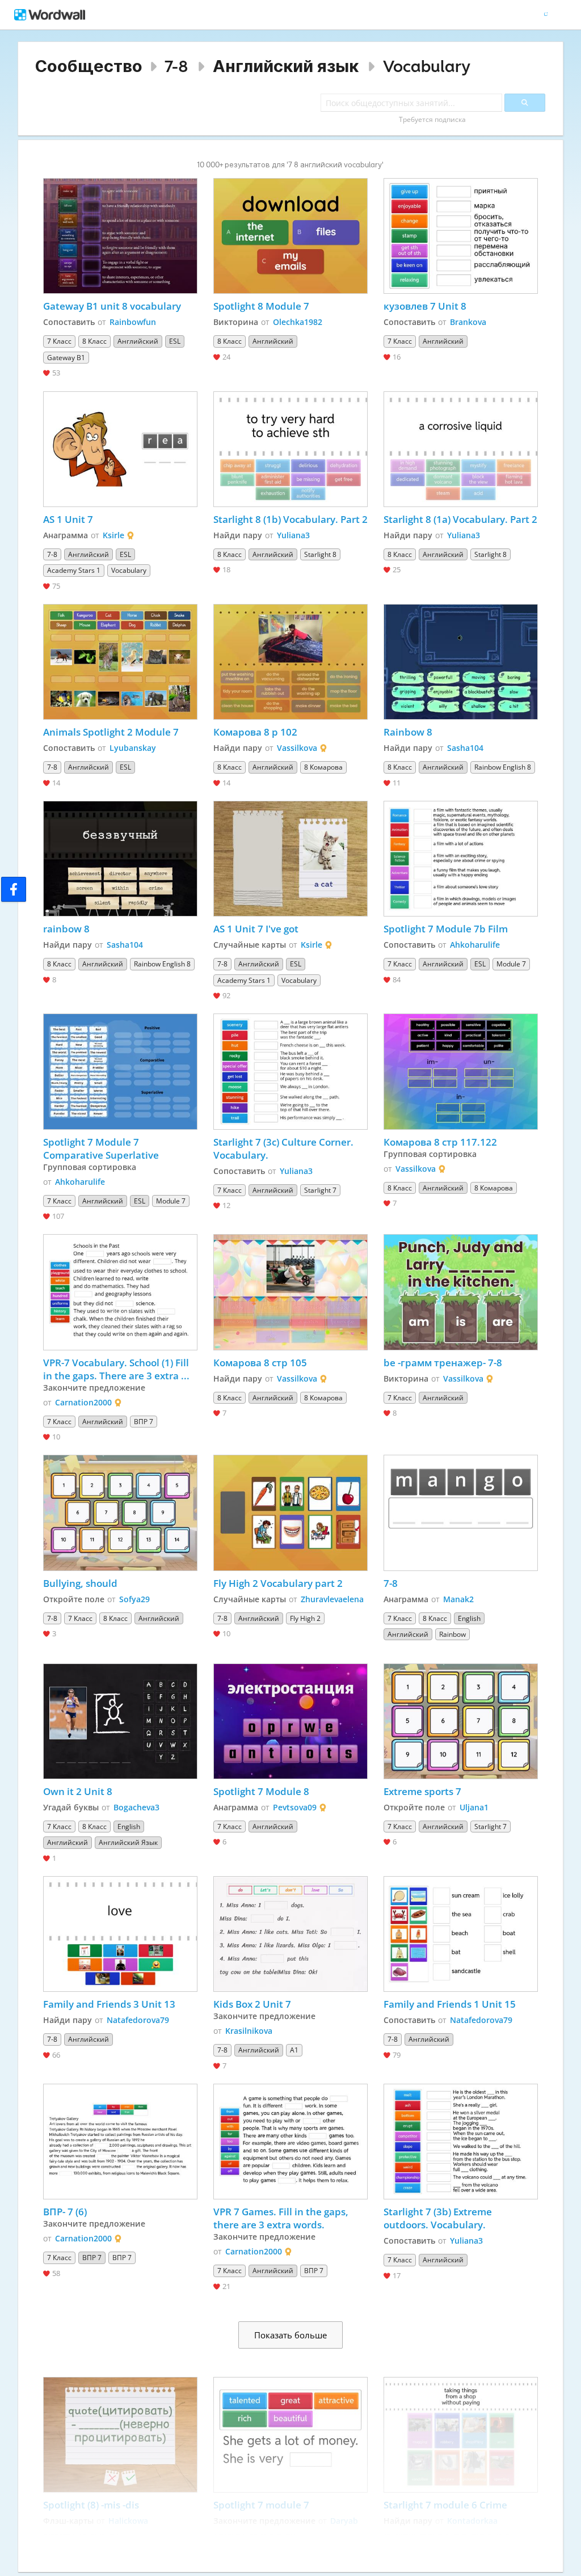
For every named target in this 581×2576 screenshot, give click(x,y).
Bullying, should (80, 1583)
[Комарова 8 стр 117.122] (461, 1071)
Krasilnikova (249, 2031)
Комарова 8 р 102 (255, 732)
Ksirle (113, 535)
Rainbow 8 (408, 732)
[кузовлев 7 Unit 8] (461, 236)
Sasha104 (465, 748)
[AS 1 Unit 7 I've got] (290, 859)
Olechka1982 (298, 322)
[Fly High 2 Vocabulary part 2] (290, 1513)
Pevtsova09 (295, 1807)
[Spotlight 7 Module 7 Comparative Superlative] (120, 1071)
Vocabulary (427, 66)
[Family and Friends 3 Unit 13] (120, 1934)
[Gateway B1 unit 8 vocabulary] (120, 236)
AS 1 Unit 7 (68, 519)
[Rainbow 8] (461, 662)
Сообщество (89, 66)
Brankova (468, 322)
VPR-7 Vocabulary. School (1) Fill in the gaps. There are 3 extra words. (117, 1369)
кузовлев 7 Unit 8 (425, 306)
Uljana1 (474, 1807)
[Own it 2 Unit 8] (120, 1721)
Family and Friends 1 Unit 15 (450, 2004)
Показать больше (290, 2335)
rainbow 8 (66, 929)
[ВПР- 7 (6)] (120, 2142)
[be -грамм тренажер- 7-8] (461, 1292)
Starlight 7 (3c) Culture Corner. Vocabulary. (285, 1148)
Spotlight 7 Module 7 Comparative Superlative (102, 1148)
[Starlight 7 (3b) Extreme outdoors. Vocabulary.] (461, 2142)
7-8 (176, 66)
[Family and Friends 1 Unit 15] (461, 1934)
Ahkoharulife (475, 945)
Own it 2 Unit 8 (78, 1791)
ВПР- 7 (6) (65, 2212)
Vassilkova (297, 748)
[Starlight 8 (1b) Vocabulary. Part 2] (290, 449)
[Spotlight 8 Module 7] (290, 236)
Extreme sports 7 (422, 1791)
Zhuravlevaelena (332, 1599)
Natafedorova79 (138, 2020)
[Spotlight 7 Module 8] (290, 1721)
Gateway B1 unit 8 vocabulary (112, 306)
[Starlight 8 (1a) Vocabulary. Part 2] (461, 449)
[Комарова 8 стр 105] (290, 1292)
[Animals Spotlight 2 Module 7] (120, 662)
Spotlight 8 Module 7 (261, 306)
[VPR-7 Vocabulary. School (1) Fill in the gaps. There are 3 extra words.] (120, 1292)
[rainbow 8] (120, 859)
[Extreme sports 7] (461, 1721)
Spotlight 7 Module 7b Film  (451, 929)
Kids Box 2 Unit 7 (252, 2004)
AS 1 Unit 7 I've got (256, 929)
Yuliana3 (293, 535)
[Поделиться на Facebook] (14, 889)
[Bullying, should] (120, 1513)
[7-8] (461, 1513)
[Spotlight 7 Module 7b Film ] (461, 859)
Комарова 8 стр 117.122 (440, 1142)
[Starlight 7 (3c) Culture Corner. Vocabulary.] (290, 1071)
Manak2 (458, 1599)
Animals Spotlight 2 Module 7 (111, 732)
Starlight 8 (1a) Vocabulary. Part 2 (460, 519)
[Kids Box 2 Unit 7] (290, 1934)
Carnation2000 (83, 1402)
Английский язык (286, 66)
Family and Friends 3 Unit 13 (109, 2004)
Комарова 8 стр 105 (260, 1363)
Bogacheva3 (136, 1807)
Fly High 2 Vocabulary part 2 (278, 1583)
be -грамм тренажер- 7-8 (443, 1363)
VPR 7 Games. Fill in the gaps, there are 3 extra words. (282, 2218)
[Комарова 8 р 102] (290, 662)
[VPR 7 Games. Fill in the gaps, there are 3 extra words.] (290, 2142)
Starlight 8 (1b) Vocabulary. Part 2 (290, 519)
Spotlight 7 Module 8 (261, 1791)
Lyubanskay (133, 748)
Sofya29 (134, 1599)
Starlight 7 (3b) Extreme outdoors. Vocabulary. (439, 2218)
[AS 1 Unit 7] (120, 449)
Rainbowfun (133, 322)
